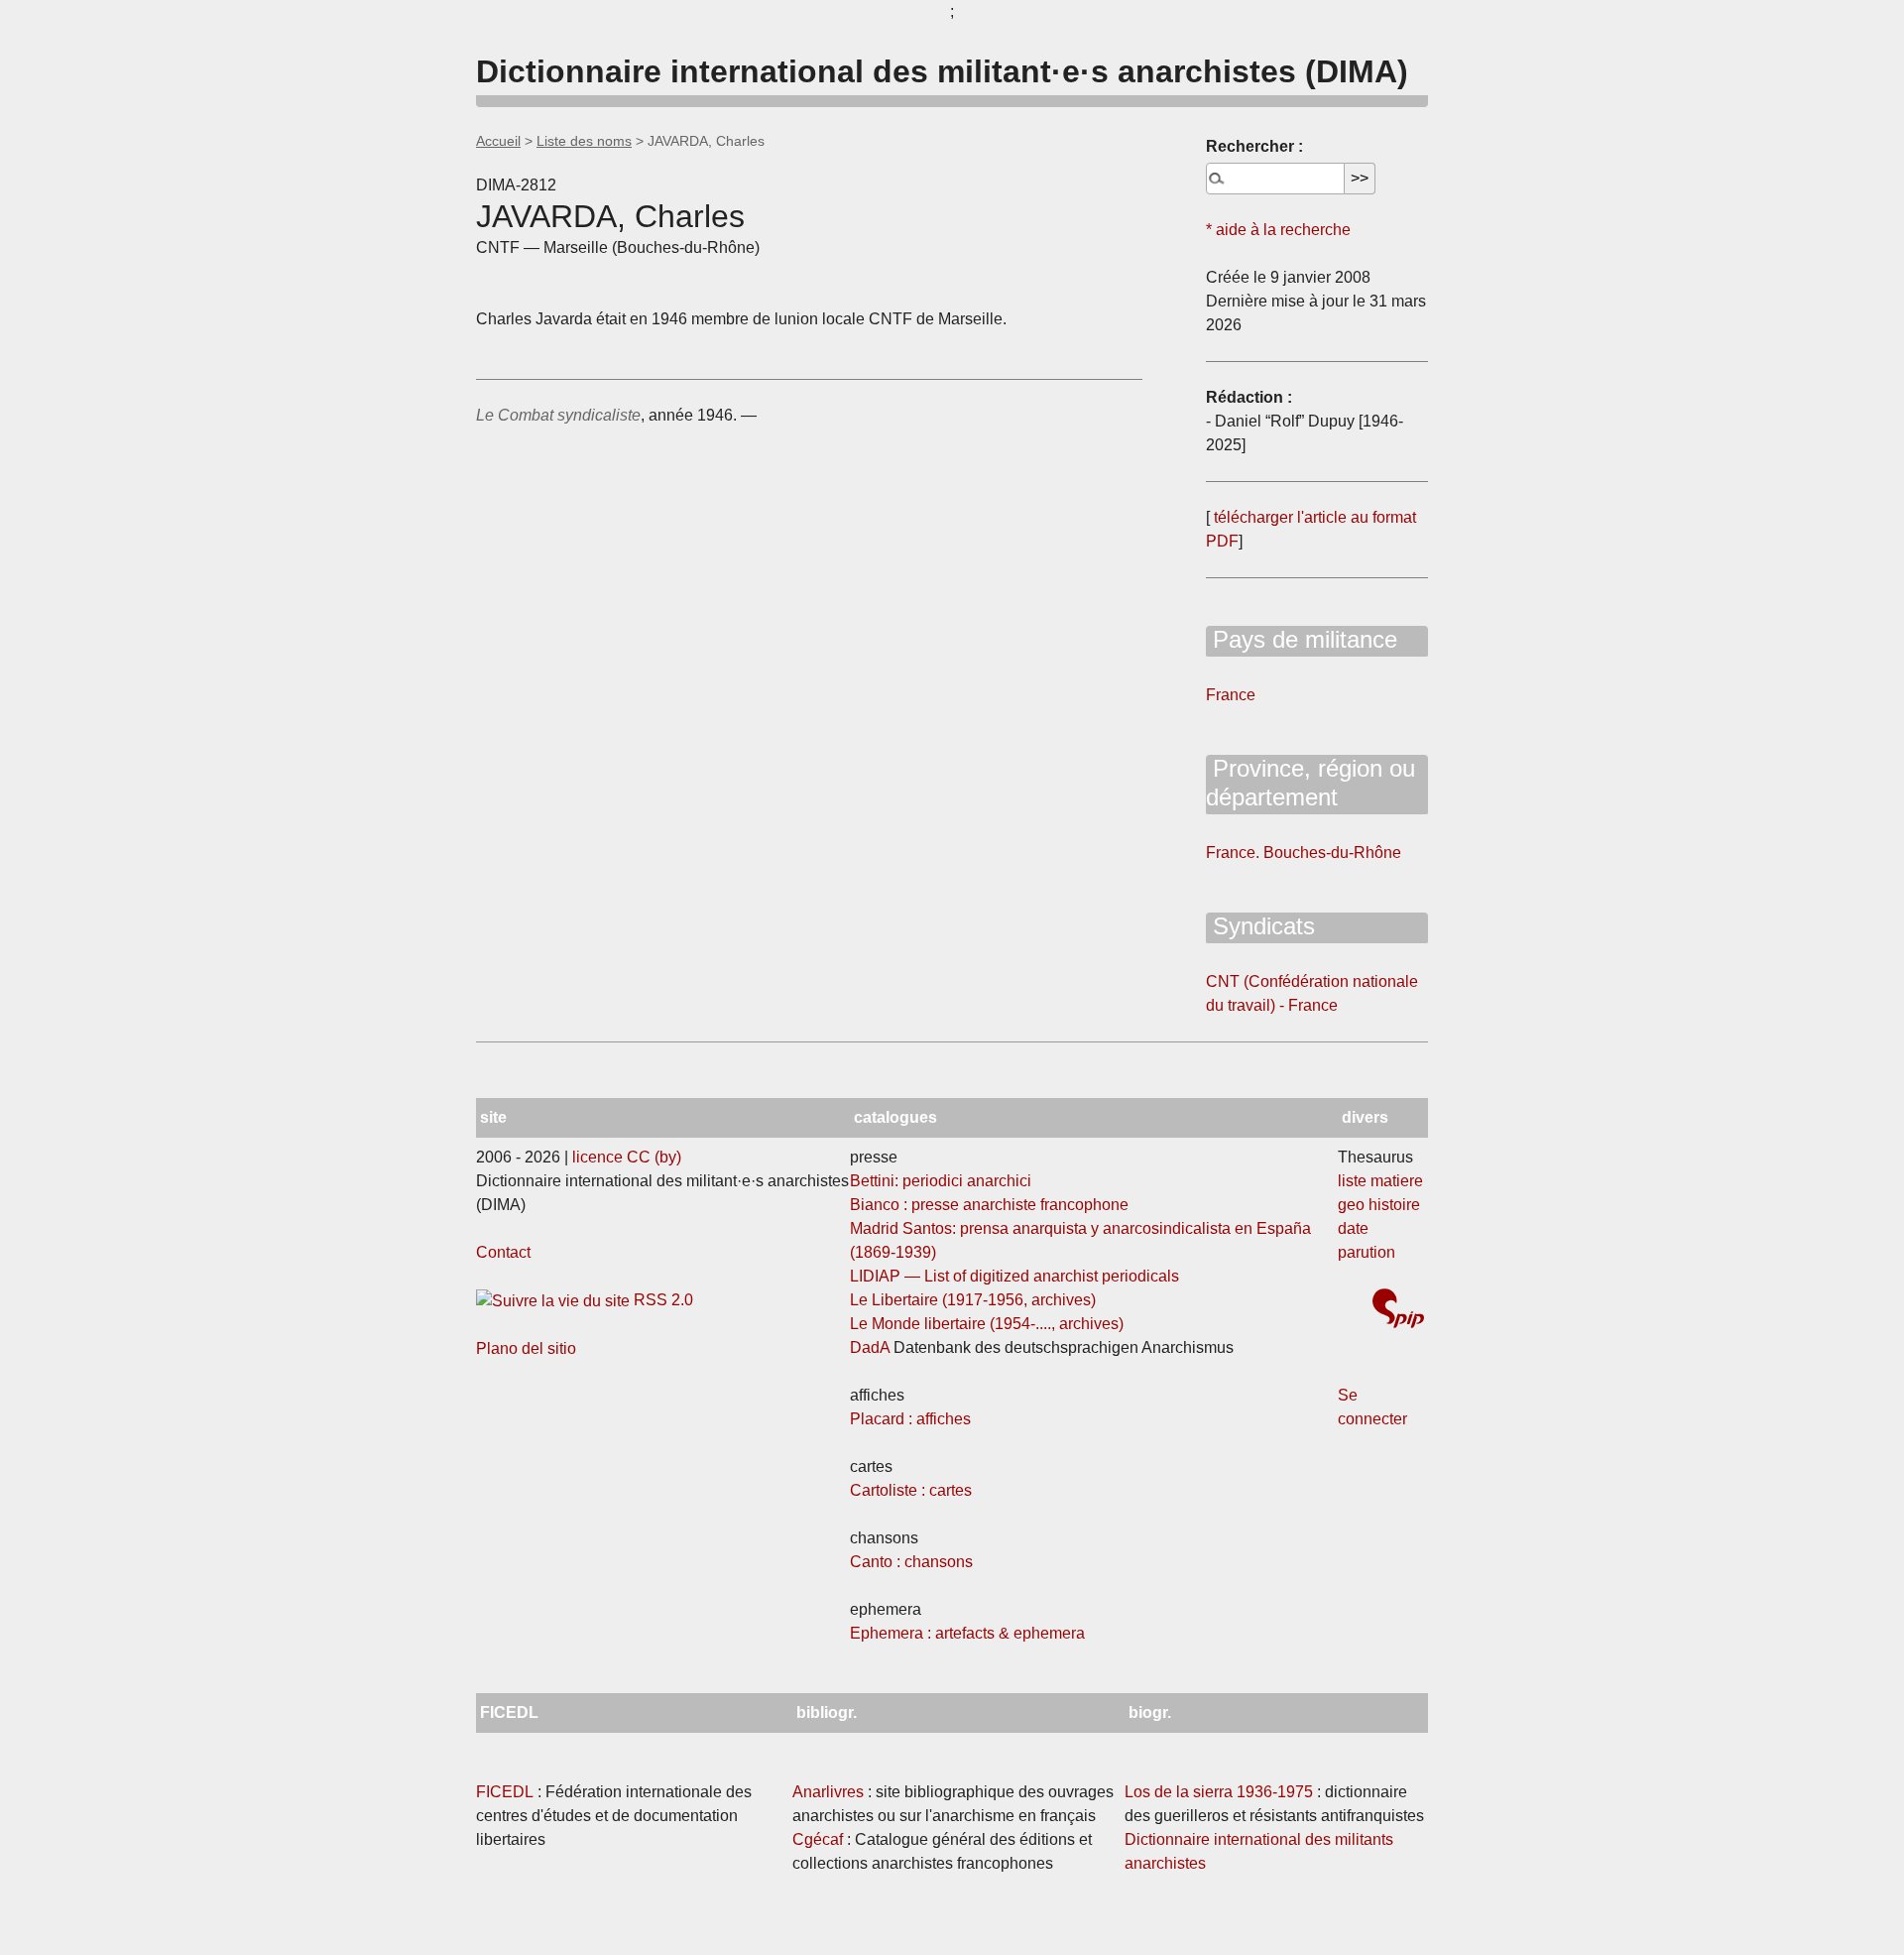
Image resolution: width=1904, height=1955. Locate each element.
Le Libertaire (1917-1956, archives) (973, 1300)
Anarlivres (828, 1792)
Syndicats (1260, 926)
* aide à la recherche (1278, 230)
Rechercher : (1254, 146)
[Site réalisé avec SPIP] (1398, 1311)
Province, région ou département (1310, 783)
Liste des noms (584, 141)
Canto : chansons (911, 1562)
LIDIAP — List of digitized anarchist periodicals (1014, 1276)
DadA (870, 1347)
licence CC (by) (627, 1157)
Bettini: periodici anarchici (941, 1181)
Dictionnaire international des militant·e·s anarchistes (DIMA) (942, 71)
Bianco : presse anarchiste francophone (989, 1205)
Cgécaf (818, 1839)
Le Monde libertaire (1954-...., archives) (987, 1324)
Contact (503, 1252)
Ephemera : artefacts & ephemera (967, 1633)
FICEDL (505, 1792)
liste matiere (1380, 1181)
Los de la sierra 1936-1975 (1219, 1792)
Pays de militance (1302, 639)
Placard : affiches (910, 1419)
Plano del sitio (526, 1348)
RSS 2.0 (661, 1300)
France (1231, 695)
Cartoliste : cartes (911, 1490)
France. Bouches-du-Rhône (1304, 853)
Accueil (498, 141)
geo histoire (1379, 1205)
